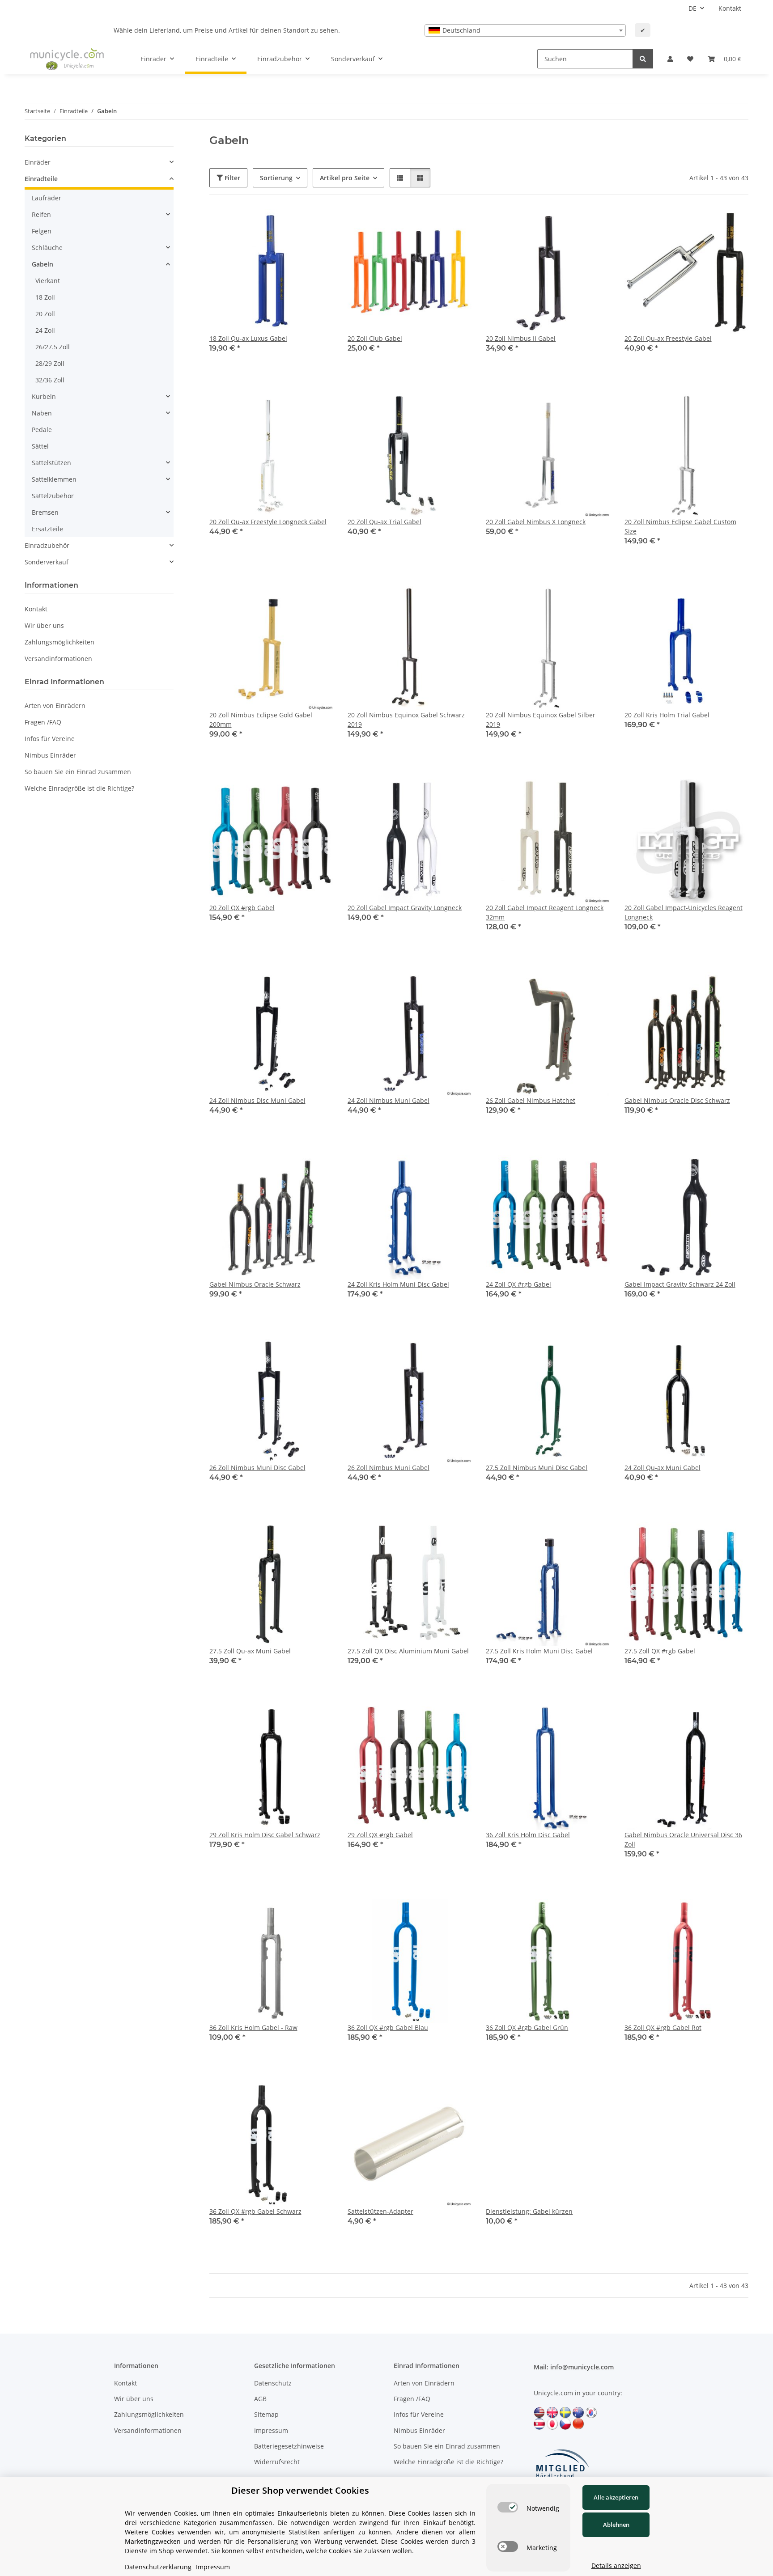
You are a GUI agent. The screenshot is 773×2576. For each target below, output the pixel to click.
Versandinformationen (58, 659)
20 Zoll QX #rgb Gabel (242, 908)
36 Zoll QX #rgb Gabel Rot (663, 2027)
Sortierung (276, 178)
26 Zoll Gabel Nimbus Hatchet (531, 1100)
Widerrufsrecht (277, 2462)
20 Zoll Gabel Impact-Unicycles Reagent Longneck (684, 912)
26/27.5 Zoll (53, 347)
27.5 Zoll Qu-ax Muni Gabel (250, 1651)
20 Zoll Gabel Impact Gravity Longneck (405, 908)
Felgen (42, 231)
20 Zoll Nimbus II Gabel (521, 338)
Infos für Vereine (50, 739)
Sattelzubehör (53, 496)
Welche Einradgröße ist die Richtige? (79, 788)
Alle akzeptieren (616, 2497)
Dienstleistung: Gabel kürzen (529, 2211)
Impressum (271, 2430)
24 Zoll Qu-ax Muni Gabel (663, 1468)
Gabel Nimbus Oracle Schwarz (255, 1284)
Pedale (42, 430)
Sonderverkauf (47, 562)
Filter (231, 178)
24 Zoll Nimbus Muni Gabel (389, 1100)
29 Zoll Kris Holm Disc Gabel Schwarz (265, 1835)
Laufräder (47, 198)
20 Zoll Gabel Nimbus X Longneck (536, 522)
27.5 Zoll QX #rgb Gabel (660, 1651)
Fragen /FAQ (43, 722)
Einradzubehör (47, 545)
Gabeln (42, 264)
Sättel (40, 446)
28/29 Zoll (50, 363)
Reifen (41, 214)
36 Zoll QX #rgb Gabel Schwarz (255, 2211)
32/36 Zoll (50, 380)
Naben (42, 413)
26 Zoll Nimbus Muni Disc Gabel (257, 1468)
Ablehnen (616, 2525)
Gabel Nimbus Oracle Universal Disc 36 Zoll (683, 1839)
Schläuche (47, 248)
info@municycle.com (582, 2367)
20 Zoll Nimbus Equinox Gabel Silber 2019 (541, 720)
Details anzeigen (616, 2565)
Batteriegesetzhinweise (289, 2446)
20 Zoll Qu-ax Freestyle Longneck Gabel (268, 522)
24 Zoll (45, 330)
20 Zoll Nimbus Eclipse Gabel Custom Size (680, 526)
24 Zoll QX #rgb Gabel (518, 1284)
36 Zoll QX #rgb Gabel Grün (527, 2027)
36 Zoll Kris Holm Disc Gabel (528, 1835)
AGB (260, 2399)
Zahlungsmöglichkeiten (59, 642)
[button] (670, 59)
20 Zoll (45, 314)
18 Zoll (45, 297)
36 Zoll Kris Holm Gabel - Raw (253, 2027)
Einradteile (41, 179)
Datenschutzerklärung (158, 2567)
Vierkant (48, 281)
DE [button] (692, 8)
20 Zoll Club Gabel (375, 338)
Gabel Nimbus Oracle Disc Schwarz (677, 1100)
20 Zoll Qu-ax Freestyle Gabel (668, 338)
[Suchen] (643, 59)
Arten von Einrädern (55, 705)
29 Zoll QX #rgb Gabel (380, 1835)
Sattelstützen (51, 463)
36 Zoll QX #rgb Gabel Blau (388, 2027)
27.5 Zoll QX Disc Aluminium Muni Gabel (408, 1651)
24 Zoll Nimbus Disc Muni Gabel (257, 1100)
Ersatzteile (47, 529)
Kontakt (730, 8)
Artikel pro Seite (345, 178)
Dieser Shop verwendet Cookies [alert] (300, 2490)
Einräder (38, 162)
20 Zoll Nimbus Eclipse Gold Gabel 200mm (261, 720)
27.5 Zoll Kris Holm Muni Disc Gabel (539, 1651)
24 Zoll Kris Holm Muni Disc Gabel (398, 1284)
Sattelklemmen (54, 479)
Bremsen (45, 512)
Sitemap (266, 2414)
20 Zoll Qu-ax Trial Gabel (384, 522)
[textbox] (525, 30)
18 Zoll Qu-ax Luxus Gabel (248, 338)
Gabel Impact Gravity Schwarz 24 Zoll (680, 1284)
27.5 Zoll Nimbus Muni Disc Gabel (537, 1468)
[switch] (508, 2507)
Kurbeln (44, 396)
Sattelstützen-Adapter (380, 2211)
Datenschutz (273, 2383)
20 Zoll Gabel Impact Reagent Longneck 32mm (545, 912)
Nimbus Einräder (50, 755)
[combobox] (525, 30)
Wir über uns (44, 625)
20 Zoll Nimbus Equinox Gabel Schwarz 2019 (406, 720)
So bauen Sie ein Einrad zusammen (78, 772)
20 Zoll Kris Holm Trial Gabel (667, 715)
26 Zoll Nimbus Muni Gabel (389, 1468)
